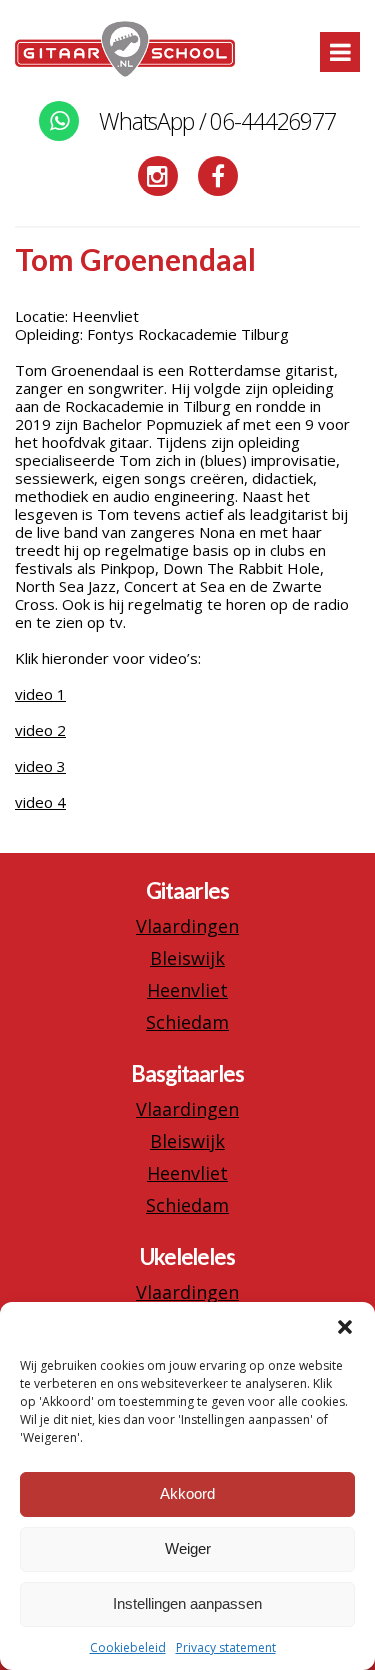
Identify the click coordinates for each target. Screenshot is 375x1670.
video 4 (40, 802)
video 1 (40, 694)
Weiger (188, 1548)
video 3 (40, 766)
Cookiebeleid (128, 1647)
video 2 (40, 730)
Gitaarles (187, 890)
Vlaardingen (187, 926)
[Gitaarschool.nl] (125, 72)
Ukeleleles (187, 1256)
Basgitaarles (187, 1073)
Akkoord (187, 1493)
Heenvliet (187, 990)
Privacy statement (226, 1647)
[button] (345, 1327)
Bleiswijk (187, 958)
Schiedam (187, 1022)
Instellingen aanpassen (187, 1603)
